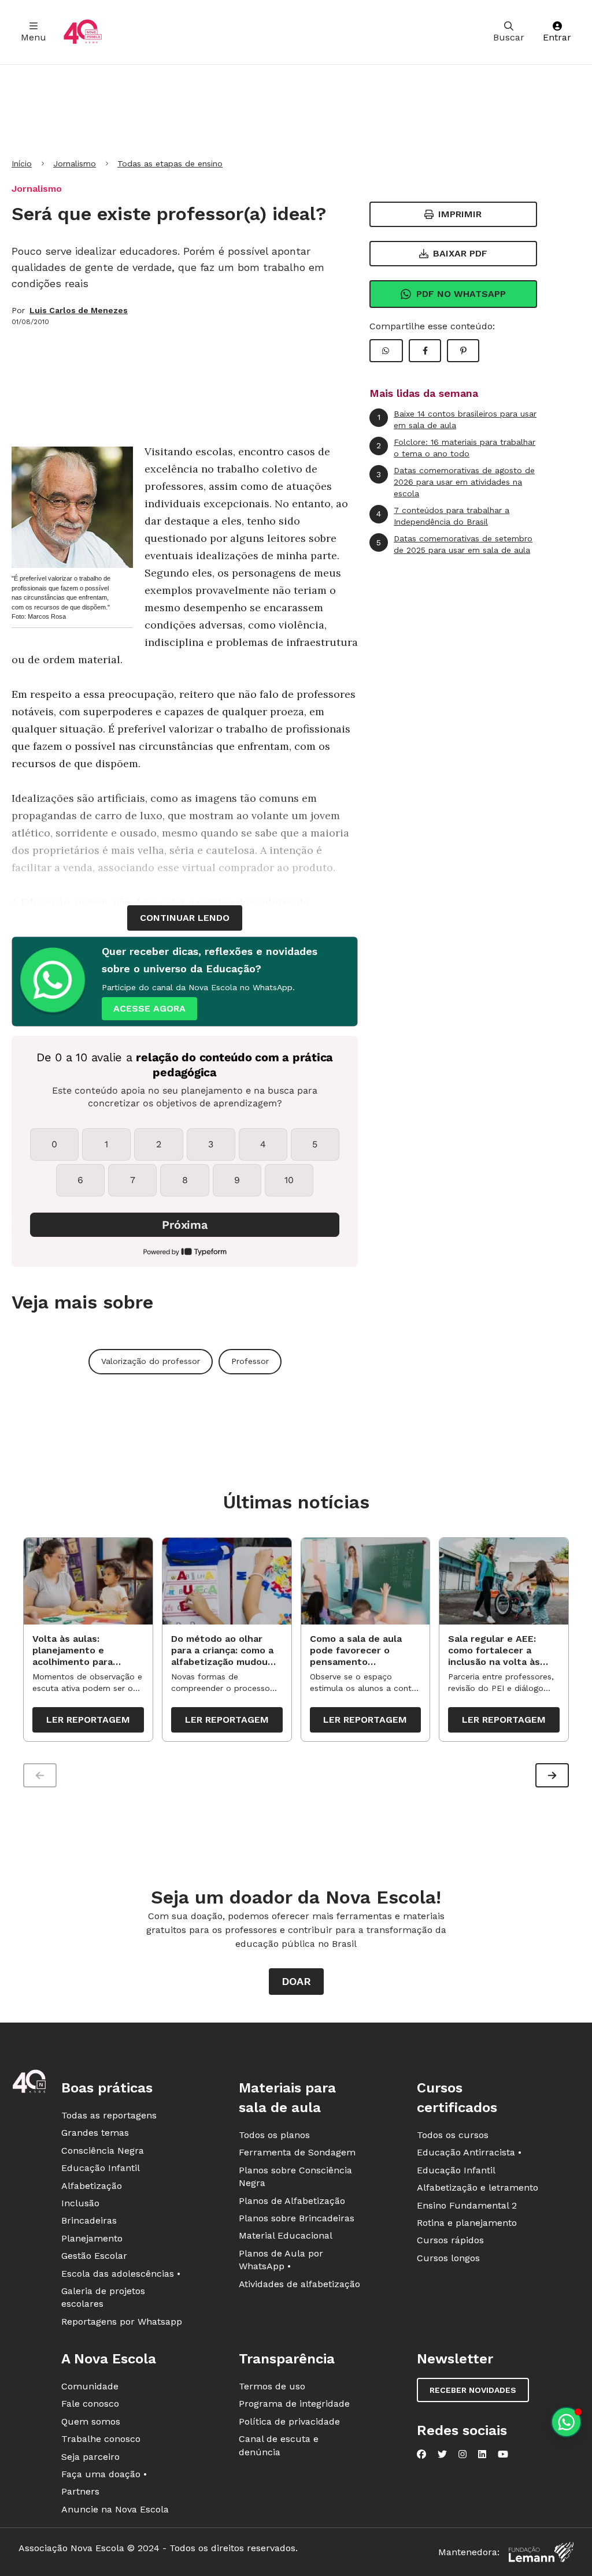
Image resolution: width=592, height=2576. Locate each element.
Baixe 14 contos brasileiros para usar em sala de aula (457, 419)
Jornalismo (75, 163)
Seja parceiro (90, 2457)
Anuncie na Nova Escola (115, 2509)
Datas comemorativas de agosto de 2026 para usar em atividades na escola (456, 482)
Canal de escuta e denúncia (279, 2445)
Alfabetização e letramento (478, 2187)
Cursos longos (448, 2258)
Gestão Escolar (94, 2256)
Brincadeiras (89, 2220)
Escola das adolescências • (121, 2274)
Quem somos (91, 2421)
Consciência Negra (103, 2151)
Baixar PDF (460, 253)
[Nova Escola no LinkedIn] (482, 2454)
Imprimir (460, 214)
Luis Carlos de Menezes (79, 310)
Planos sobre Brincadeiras (297, 2218)
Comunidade (90, 2386)
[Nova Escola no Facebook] (421, 2454)
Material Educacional (286, 2235)
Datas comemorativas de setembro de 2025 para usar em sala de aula (454, 544)
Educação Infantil (101, 2168)
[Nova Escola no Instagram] (462, 2454)
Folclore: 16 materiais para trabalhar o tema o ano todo (456, 448)
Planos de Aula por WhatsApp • (281, 2260)
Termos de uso (272, 2386)
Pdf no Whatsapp (461, 294)
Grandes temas (95, 2133)
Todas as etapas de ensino (170, 163)
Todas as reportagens (109, 2115)
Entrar (557, 37)
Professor (250, 1361)
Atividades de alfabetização (299, 2284)
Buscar (509, 37)
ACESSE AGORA (149, 1008)
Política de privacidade (289, 2421)
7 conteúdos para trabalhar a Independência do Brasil (443, 516)
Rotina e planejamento (467, 2223)
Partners (80, 2491)
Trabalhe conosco (101, 2439)
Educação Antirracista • (469, 2152)
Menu (34, 37)
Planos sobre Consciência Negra (295, 2177)
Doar (296, 1981)
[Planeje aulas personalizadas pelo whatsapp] (566, 2422)
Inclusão (80, 2203)
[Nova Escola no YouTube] (503, 2454)
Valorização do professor (151, 1361)
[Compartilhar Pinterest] (463, 351)
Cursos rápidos (450, 2240)
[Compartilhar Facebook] (425, 351)
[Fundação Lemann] (541, 2552)
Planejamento (92, 2238)
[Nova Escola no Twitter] (442, 2454)
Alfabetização (92, 2186)
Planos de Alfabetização (292, 2201)
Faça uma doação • (104, 2474)
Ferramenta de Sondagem (297, 2152)
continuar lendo (185, 918)
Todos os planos (274, 2135)
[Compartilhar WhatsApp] (386, 351)
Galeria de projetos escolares (103, 2297)
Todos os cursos (453, 2135)
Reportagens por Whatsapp (122, 2322)
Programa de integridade (294, 2404)
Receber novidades (473, 2390)
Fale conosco (90, 2404)
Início (22, 163)
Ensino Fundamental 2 (467, 2205)
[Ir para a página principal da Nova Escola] (83, 32)
